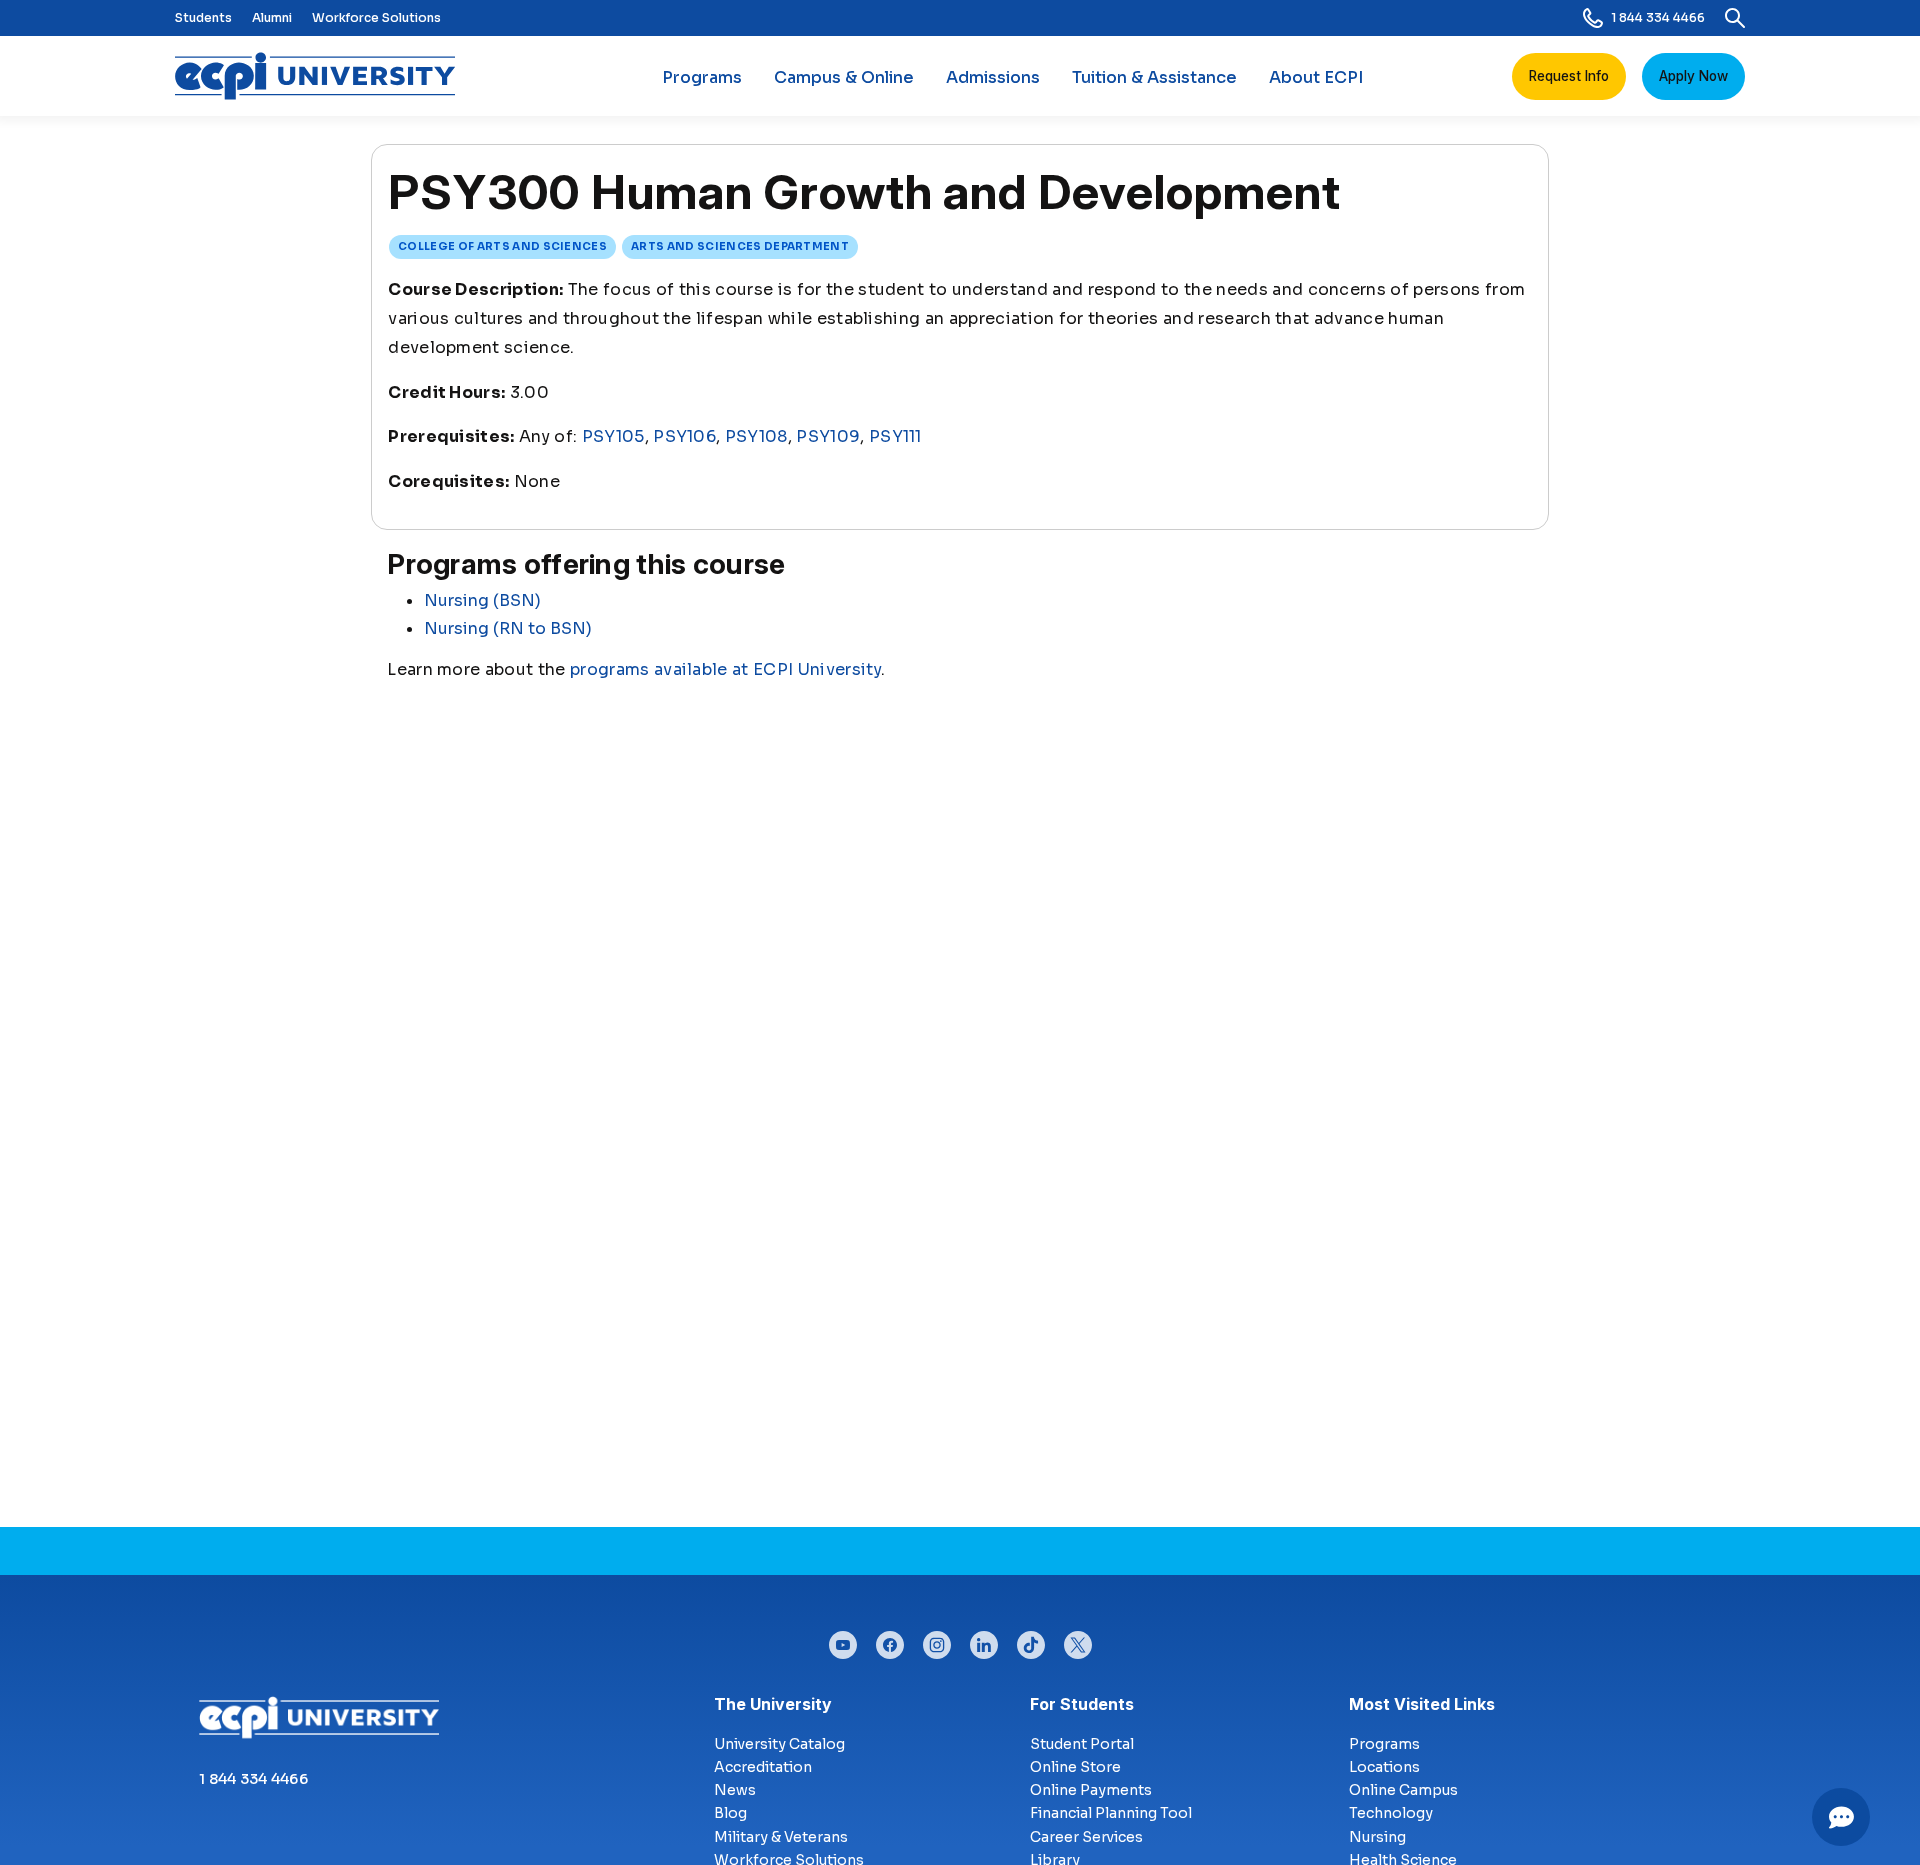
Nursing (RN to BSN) (508, 628)
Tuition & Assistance (1154, 77)
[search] (1735, 18)
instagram (937, 1640)
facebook (890, 1640)
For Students (1082, 1704)
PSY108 (756, 436)
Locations (1384, 1767)
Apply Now (1693, 76)
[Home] (323, 76)
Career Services (1086, 1837)
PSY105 (613, 436)
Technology (1391, 1813)
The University (773, 1704)
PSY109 (828, 436)
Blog (730, 1813)
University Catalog (779, 1744)
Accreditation (763, 1767)
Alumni (272, 17)
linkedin (984, 1640)
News (735, 1790)
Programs (702, 77)
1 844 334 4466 (1658, 17)
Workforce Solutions (376, 17)
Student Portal (1082, 1744)
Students (203, 17)
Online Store (1075, 1767)
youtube (843, 1640)
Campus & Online (844, 77)
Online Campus (1403, 1790)
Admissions (993, 77)
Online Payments (1091, 1790)
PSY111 (895, 436)
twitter (1078, 1640)
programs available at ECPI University (725, 669)
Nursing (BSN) (482, 600)
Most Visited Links (1422, 1704)
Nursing (1377, 1837)
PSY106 (684, 436)
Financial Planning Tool (1111, 1813)
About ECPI (1316, 77)
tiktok (1031, 1640)
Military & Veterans (781, 1837)
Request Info (1569, 76)
